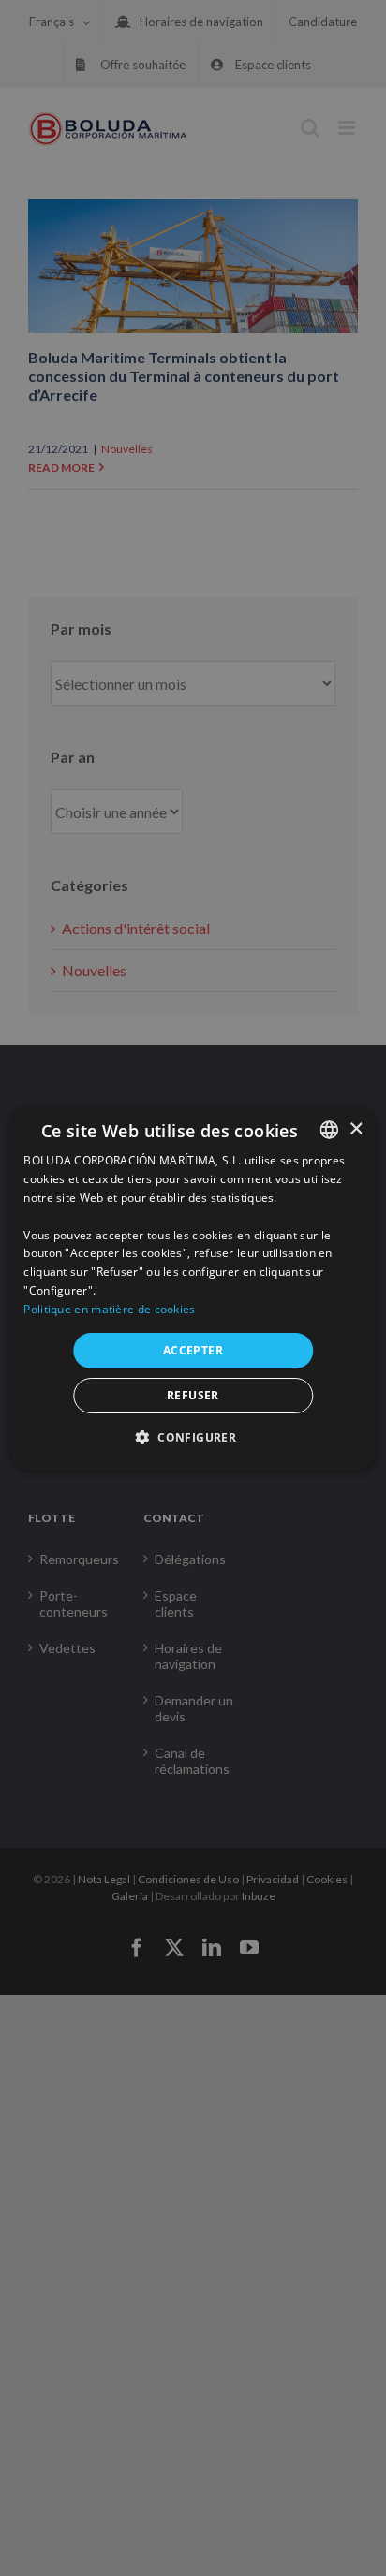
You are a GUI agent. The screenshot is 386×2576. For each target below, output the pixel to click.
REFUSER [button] (193, 1395)
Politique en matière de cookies (109, 1309)
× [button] (356, 1129)
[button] (193, 1437)
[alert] (193, 1288)
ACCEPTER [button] (193, 1350)
